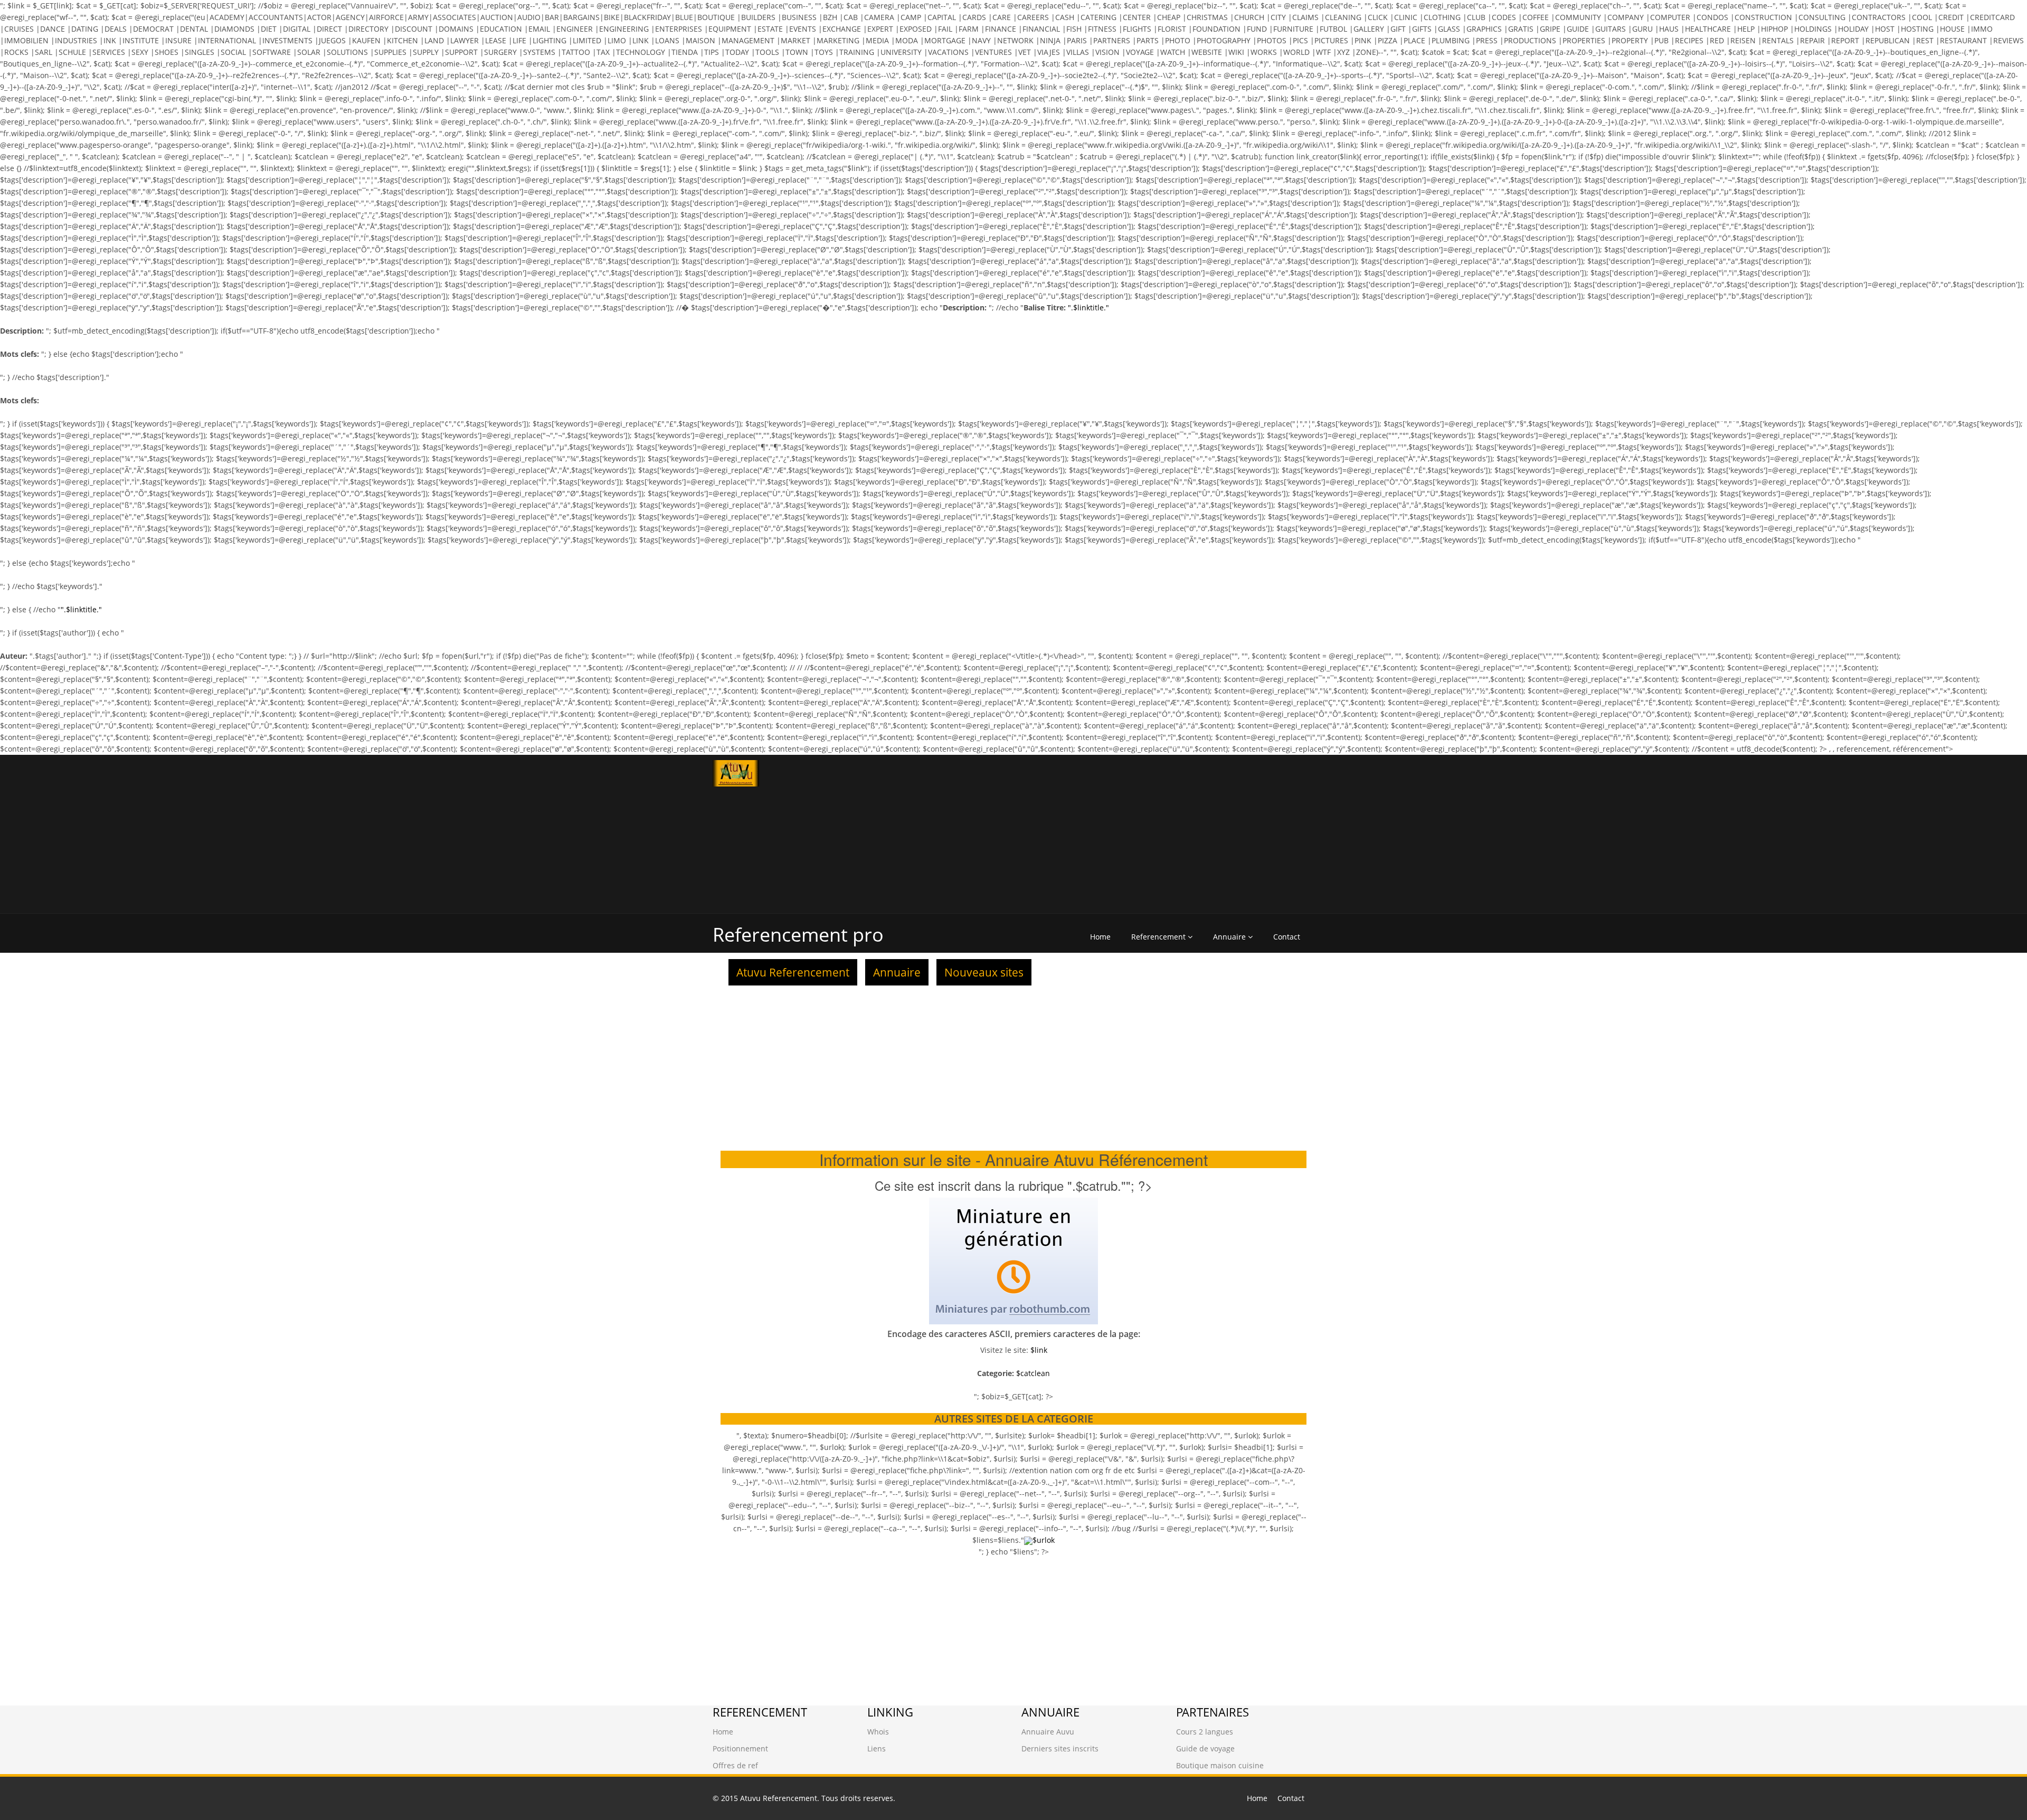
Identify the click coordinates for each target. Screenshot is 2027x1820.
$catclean (1033, 1373)
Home (1100, 937)
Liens (877, 1748)
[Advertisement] (1168, 834)
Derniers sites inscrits (1060, 1748)
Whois (878, 1732)
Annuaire (1230, 937)
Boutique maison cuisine (1220, 1765)
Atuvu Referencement (793, 972)
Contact (1287, 937)
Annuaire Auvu (1048, 1732)
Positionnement (740, 1748)
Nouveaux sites (984, 972)
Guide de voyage (1205, 1748)
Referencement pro (798, 935)
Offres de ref (735, 1765)
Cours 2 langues (1205, 1732)
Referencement (1159, 937)
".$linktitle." (1088, 307)
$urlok (1044, 1540)
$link (1039, 1350)
